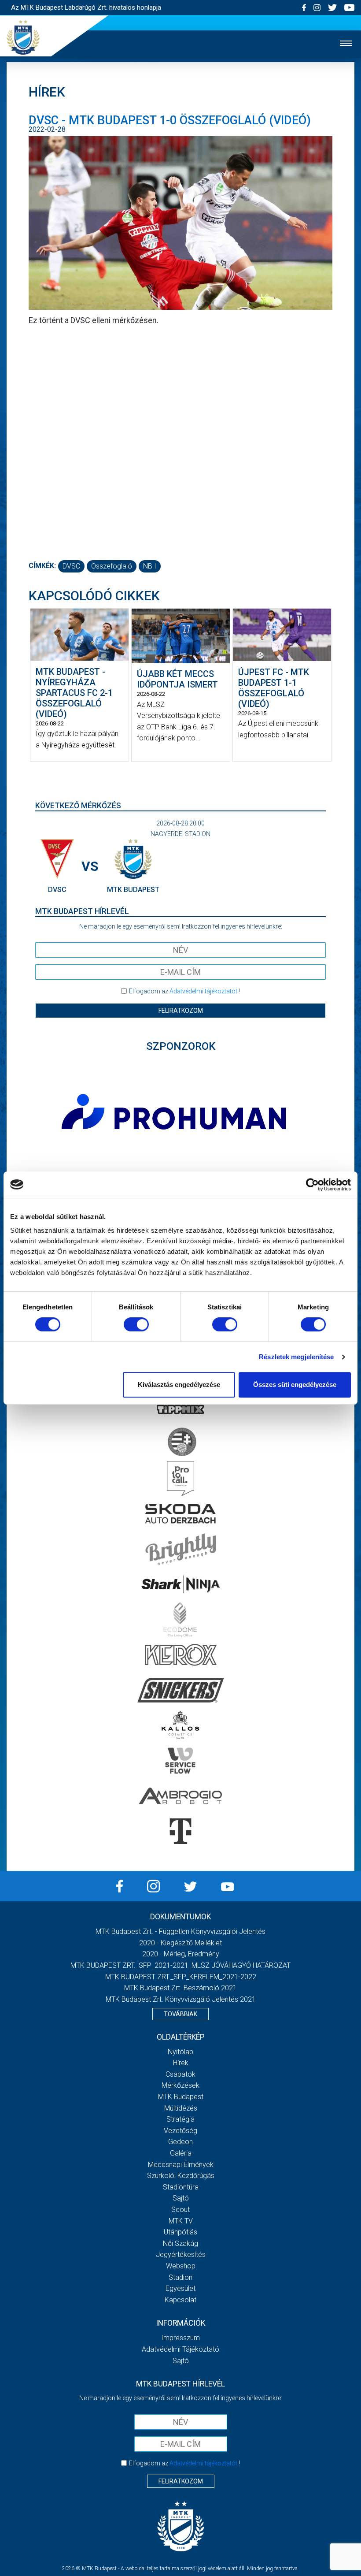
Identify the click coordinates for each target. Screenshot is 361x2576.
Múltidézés (181, 2108)
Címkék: (42, 566)
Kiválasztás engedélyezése (179, 1385)
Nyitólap (180, 2052)
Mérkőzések (180, 2085)
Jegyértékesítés (181, 2254)
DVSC (71, 566)
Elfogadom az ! (184, 991)
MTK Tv (181, 2221)
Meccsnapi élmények (181, 2165)
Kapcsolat (180, 2300)
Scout (180, 2210)
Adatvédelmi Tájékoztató (180, 2349)
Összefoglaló (112, 566)
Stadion (180, 2277)
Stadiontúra (181, 2187)
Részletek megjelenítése (296, 1357)
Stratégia (180, 2119)
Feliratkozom (181, 1011)
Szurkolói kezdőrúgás (181, 2176)
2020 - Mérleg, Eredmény (181, 1954)
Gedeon (180, 2142)
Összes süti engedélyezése (295, 1385)
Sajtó (181, 2198)
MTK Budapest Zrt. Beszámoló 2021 (180, 1988)
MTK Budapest (181, 2097)
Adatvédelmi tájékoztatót (203, 991)
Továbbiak (180, 2014)
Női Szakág (180, 2243)
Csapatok (180, 2074)
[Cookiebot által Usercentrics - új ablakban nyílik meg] (312, 1185)
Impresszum (180, 2338)
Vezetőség (180, 2131)
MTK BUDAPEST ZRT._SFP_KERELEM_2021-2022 (181, 1977)
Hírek (181, 2063)
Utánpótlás (180, 2232)
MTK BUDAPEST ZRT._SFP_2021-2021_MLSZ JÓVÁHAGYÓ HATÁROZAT (180, 1965)
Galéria (181, 2153)
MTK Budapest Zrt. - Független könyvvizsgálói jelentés (180, 1931)
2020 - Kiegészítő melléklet (180, 1943)
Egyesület (180, 2288)
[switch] (136, 1324)
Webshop (181, 2266)
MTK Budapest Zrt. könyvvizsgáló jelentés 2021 (181, 1999)
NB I (150, 566)
